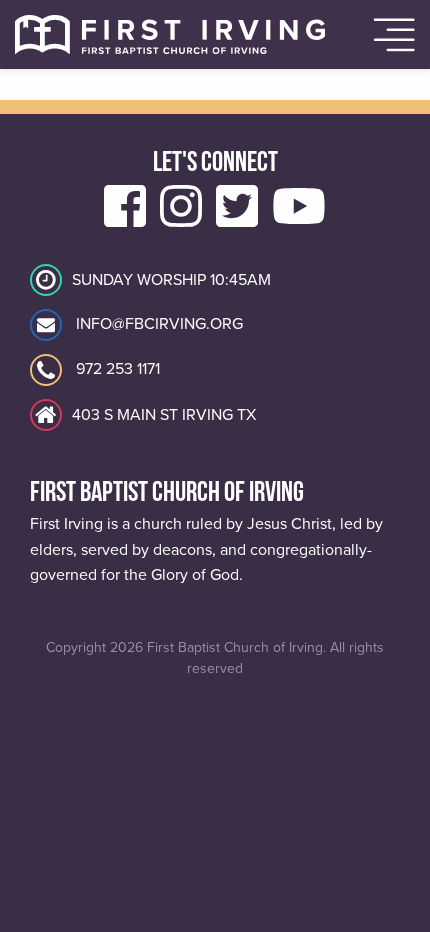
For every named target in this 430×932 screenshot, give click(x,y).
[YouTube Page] (299, 219)
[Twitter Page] (237, 219)
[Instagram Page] (181, 219)
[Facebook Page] (125, 219)
